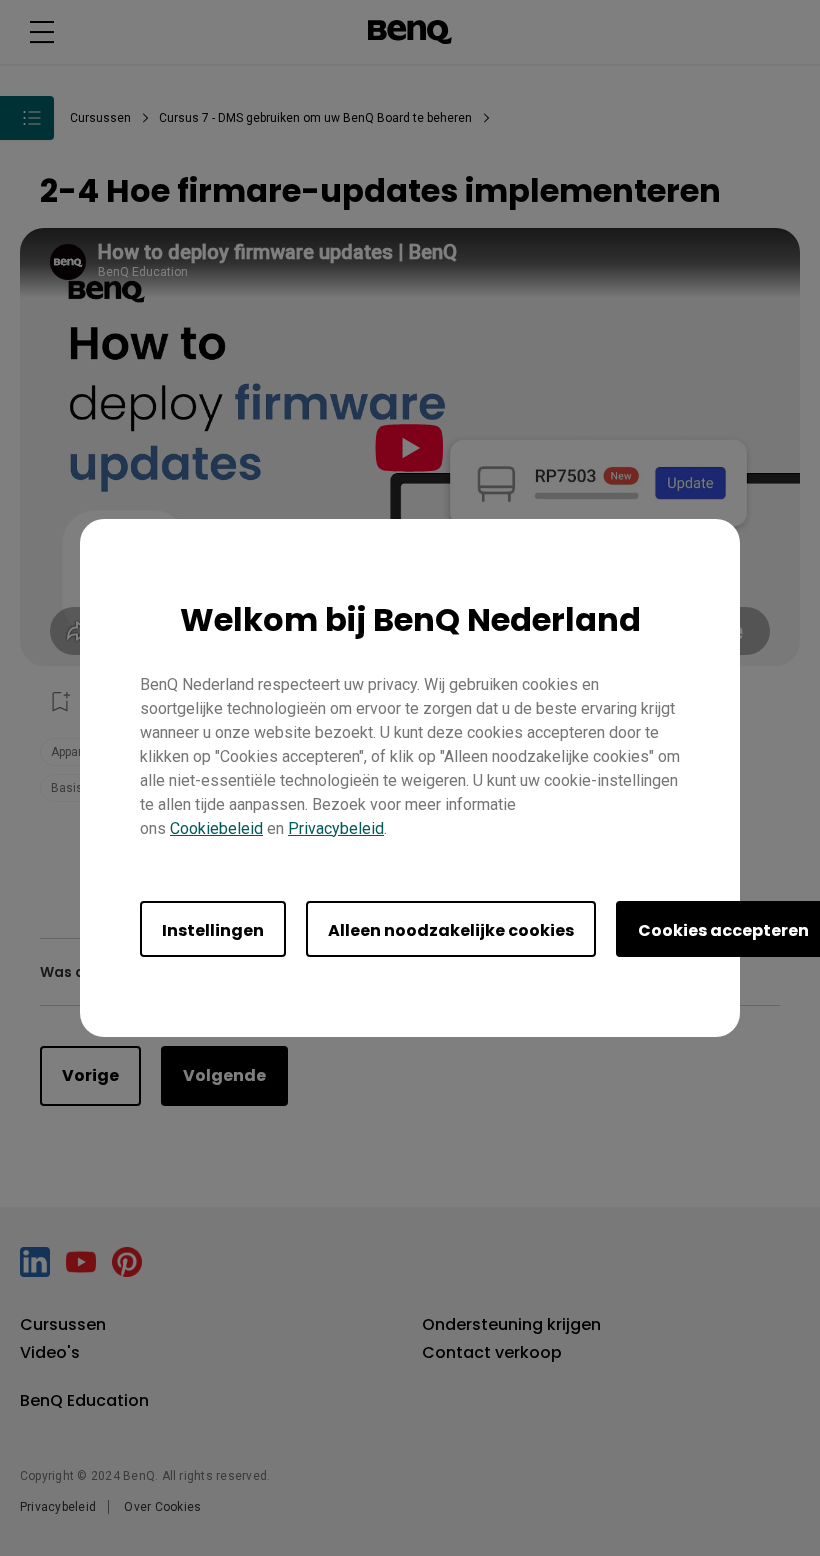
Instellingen (213, 930)
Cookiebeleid (216, 828)
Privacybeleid (336, 828)
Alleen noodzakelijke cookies (451, 930)
